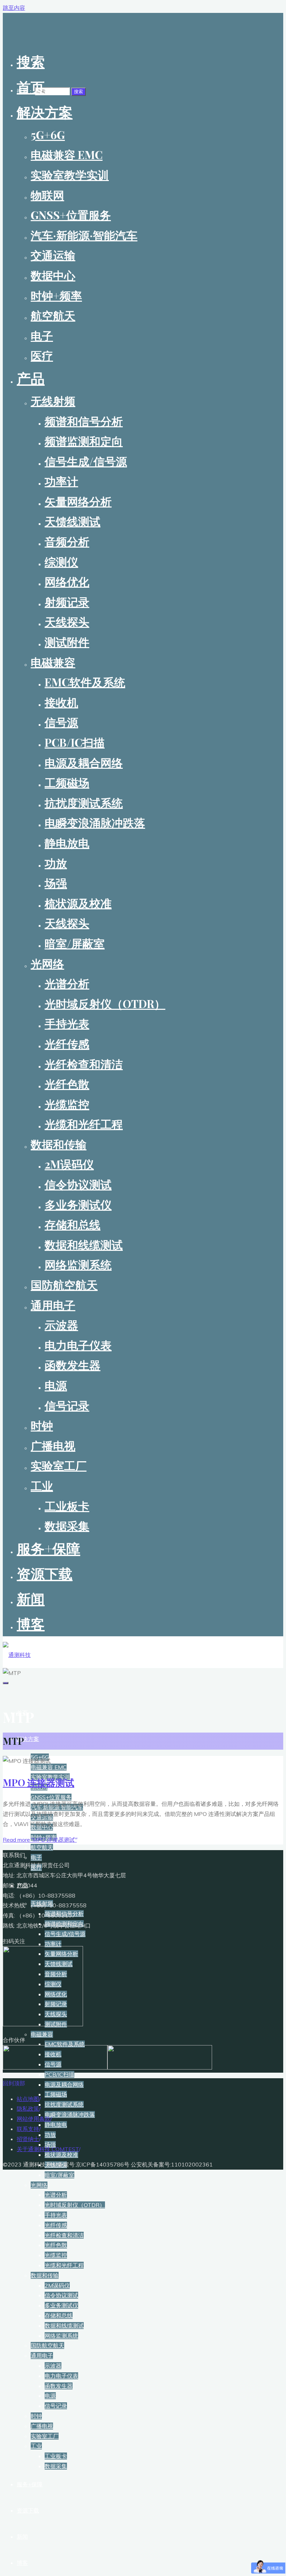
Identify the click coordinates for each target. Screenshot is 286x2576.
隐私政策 (28, 2109)
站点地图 (28, 2099)
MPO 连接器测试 (39, 1782)
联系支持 (28, 2129)
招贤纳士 (28, 2139)
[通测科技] (17, 1655)
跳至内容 (14, 8)
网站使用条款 (33, 2119)
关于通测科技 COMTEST (48, 2149)
